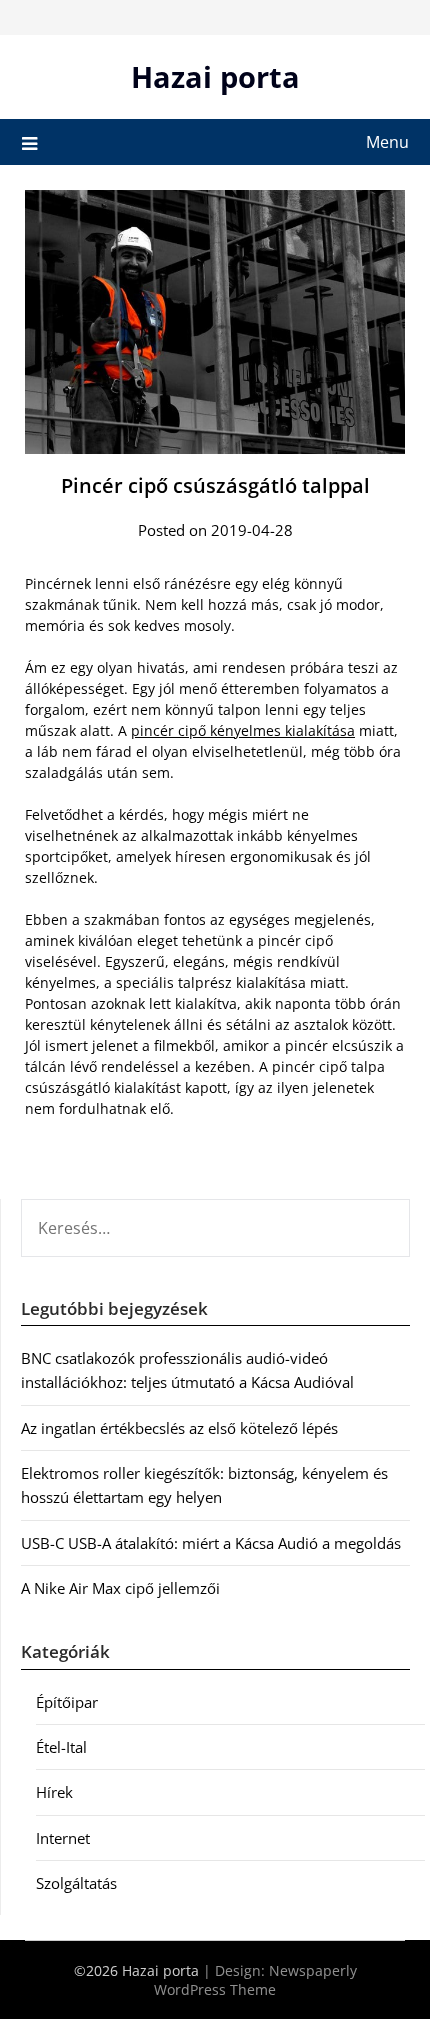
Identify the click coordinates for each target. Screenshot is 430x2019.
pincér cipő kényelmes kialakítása (243, 730)
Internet (63, 1838)
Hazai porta (215, 76)
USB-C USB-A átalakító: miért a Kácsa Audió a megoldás (211, 1543)
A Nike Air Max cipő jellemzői (120, 1588)
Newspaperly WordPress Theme (255, 1980)
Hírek (54, 1792)
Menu (387, 142)
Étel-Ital (61, 1747)
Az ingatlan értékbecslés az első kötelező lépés (179, 1428)
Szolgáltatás (76, 1883)
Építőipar (67, 1702)
